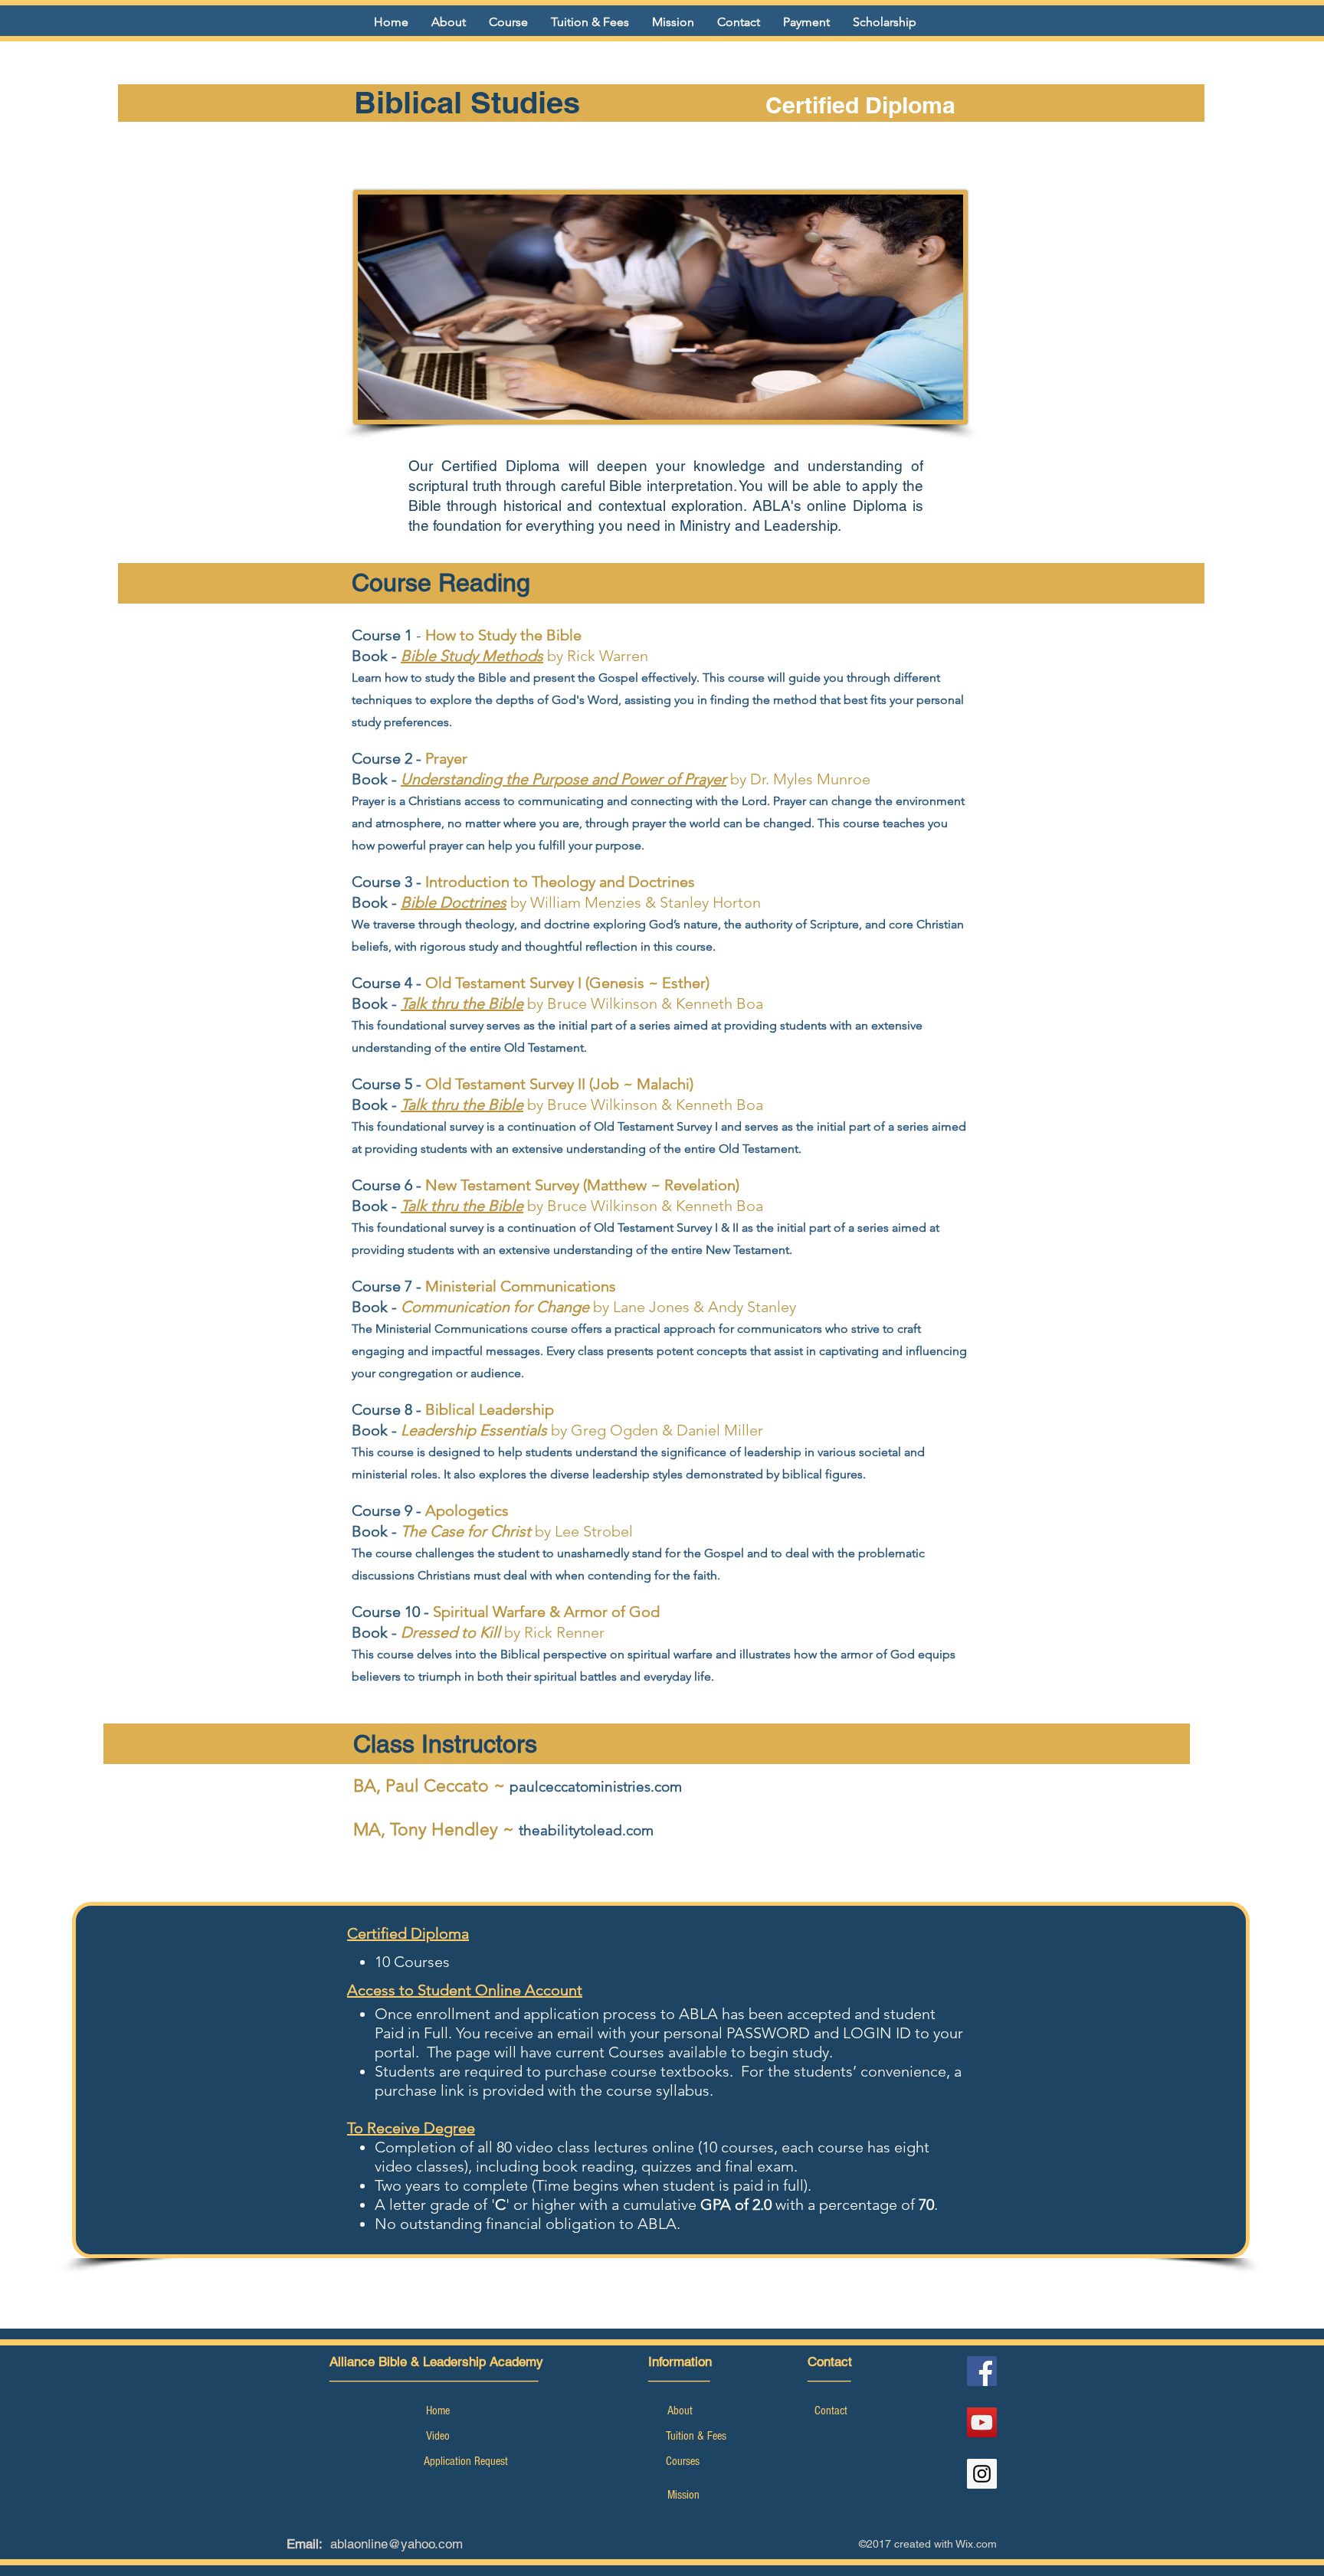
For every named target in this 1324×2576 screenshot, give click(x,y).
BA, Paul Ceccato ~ (431, 1786)
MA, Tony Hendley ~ (436, 1830)
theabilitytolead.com (586, 1830)
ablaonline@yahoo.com (397, 2544)
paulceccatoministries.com (596, 1787)
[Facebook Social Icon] (982, 2371)
